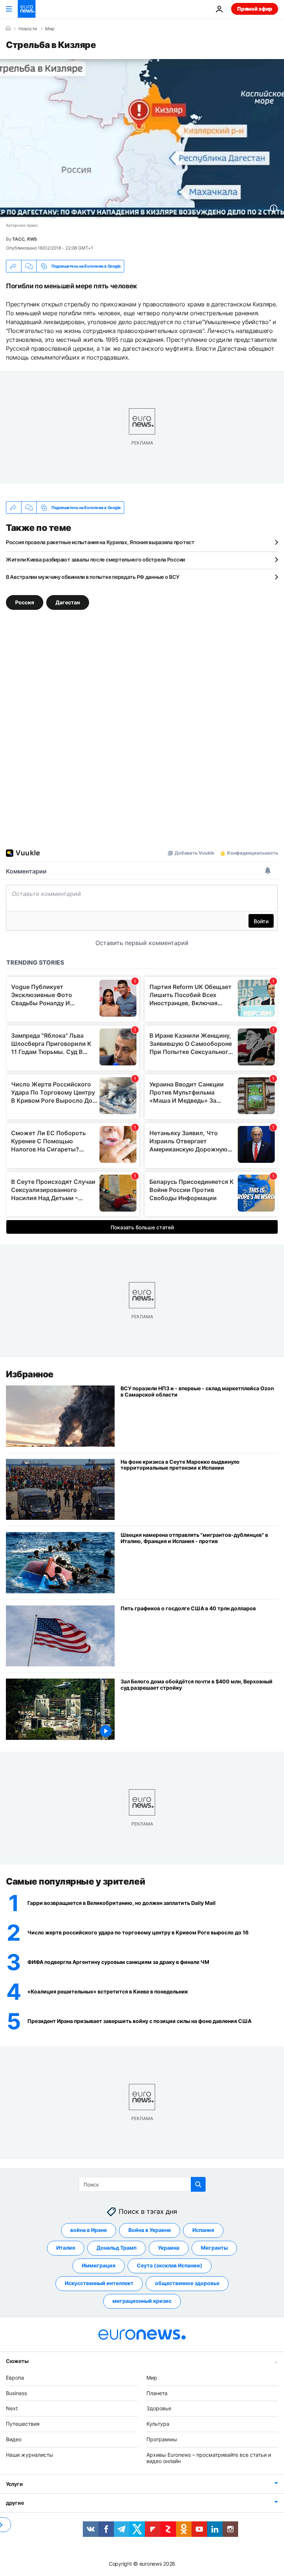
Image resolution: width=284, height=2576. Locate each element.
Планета (157, 2393)
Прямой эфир (255, 9)
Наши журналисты (30, 2455)
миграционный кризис (142, 2301)
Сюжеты (17, 2361)
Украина (169, 2248)
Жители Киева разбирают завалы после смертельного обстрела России (95, 559)
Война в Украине (150, 2230)
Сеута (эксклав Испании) (170, 2265)
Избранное (30, 1374)
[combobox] (142, 2184)
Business (16, 2393)
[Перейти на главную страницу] (27, 9)
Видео (14, 2439)
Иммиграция (99, 2265)
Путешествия (23, 2424)
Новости (28, 29)
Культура (158, 2424)
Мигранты (214, 2248)
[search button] (198, 2184)
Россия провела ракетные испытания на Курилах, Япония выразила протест (100, 542)
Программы (162, 2439)
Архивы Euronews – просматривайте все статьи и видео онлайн (209, 2458)
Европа (15, 2378)
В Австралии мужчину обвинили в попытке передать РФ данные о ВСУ (92, 577)
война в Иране (89, 2230)
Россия (25, 602)
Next (12, 2408)
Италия (66, 2248)
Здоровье (159, 2408)
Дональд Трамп (116, 2248)
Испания (203, 2230)
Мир (50, 29)
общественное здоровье (187, 2283)
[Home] (8, 28)
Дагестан (68, 602)
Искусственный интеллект (99, 2283)
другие (15, 2503)
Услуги (14, 2484)
